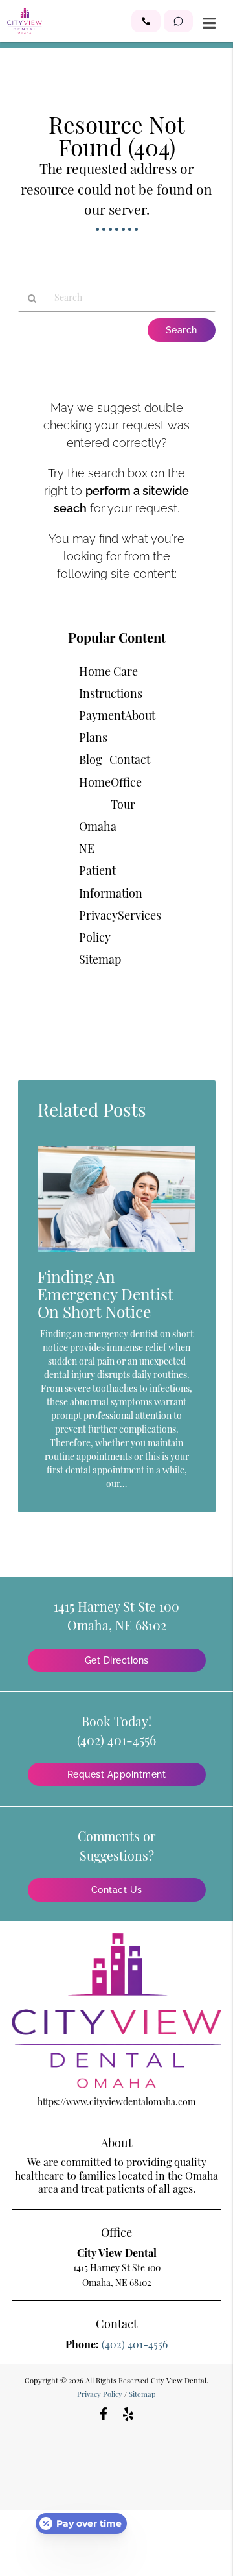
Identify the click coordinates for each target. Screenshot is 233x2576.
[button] (146, 21)
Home (95, 782)
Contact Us (117, 1890)
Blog (91, 759)
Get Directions (117, 1660)
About (140, 715)
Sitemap (100, 959)
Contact (130, 759)
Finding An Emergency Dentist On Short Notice (105, 1294)
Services (139, 915)
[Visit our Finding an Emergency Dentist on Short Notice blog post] (117, 1255)
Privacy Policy (100, 2394)
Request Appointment (117, 1774)
